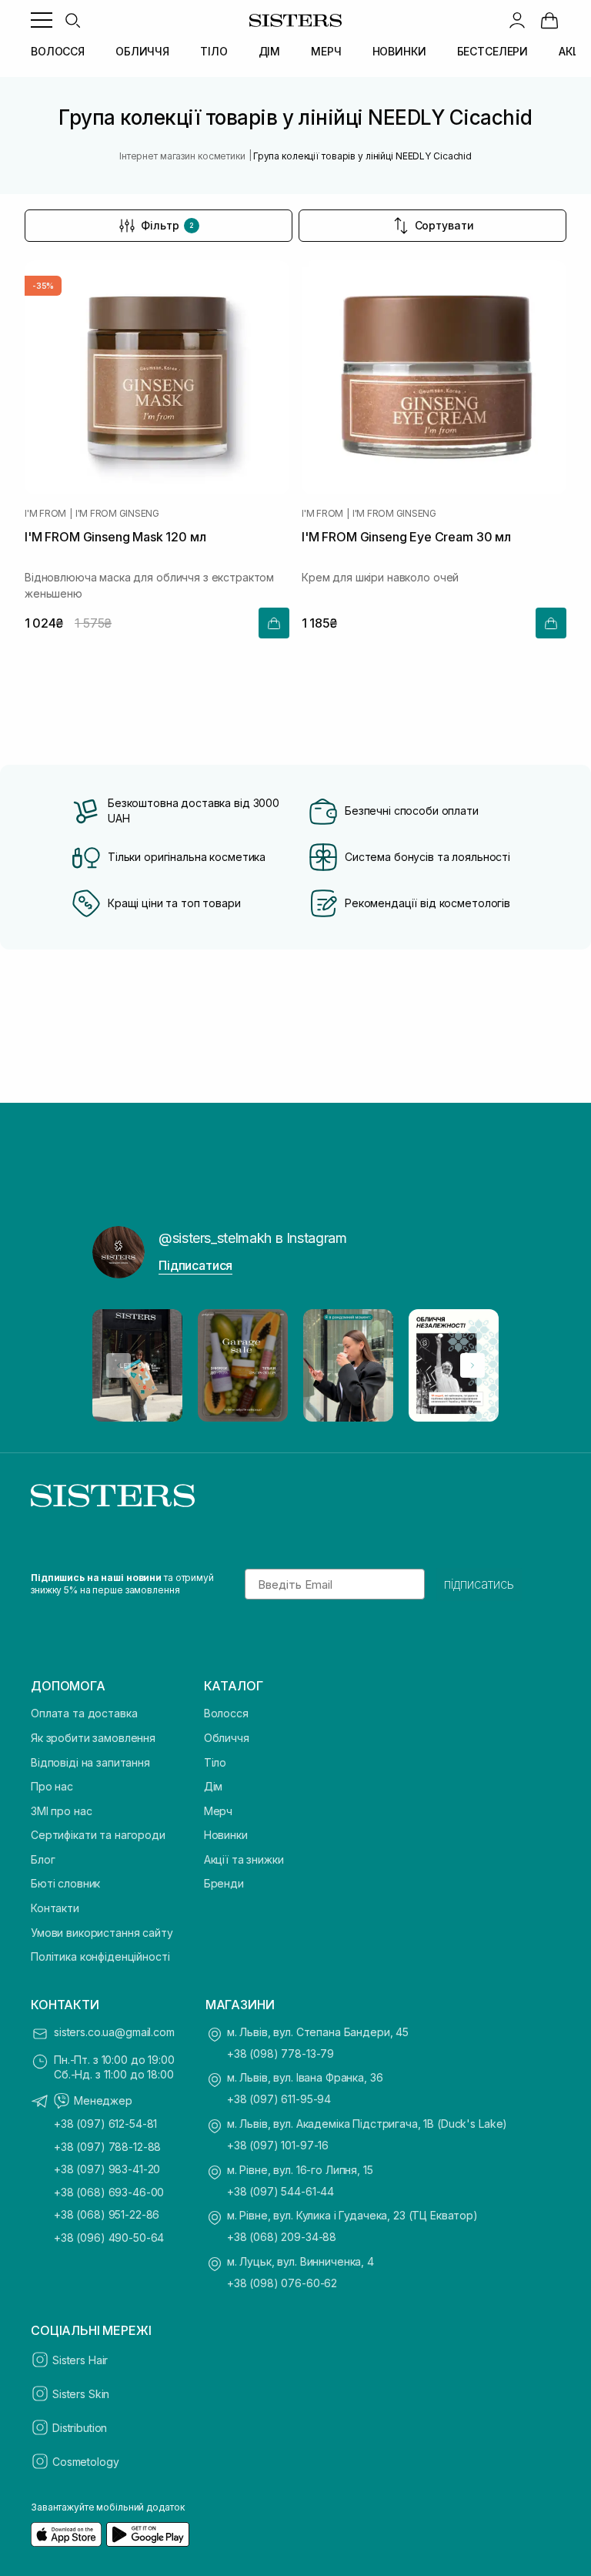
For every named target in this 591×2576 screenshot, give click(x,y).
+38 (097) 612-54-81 (105, 2124)
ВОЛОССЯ (58, 51)
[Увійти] (517, 20)
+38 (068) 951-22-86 (107, 2214)
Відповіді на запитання (90, 1762)
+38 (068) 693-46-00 (109, 2192)
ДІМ (270, 51)
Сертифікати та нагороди (98, 1835)
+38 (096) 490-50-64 (109, 2238)
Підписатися (195, 1265)
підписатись (479, 1584)
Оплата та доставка (84, 1713)
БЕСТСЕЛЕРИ (493, 51)
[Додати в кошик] (274, 623)
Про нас (52, 1786)
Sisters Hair (80, 2360)
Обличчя (227, 1738)
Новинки (226, 1835)
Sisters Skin (81, 2394)
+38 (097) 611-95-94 (279, 2099)
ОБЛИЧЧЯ (142, 51)
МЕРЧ (326, 51)
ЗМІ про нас (61, 1811)
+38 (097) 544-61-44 (280, 2191)
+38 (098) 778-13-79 (280, 2053)
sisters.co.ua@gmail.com (114, 2032)
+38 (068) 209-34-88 (282, 2237)
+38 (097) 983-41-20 (107, 2169)
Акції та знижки (244, 1859)
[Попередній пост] (119, 1365)
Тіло (215, 1762)
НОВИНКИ (399, 51)
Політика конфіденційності (100, 1956)
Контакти (55, 1908)
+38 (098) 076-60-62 (282, 2283)
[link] (549, 20)
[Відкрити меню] (42, 20)
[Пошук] (72, 20)
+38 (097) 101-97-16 (278, 2145)
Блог (43, 1859)
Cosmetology (85, 2462)
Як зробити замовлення (93, 1738)
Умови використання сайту (102, 1933)
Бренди (224, 1883)
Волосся (226, 1713)
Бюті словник (65, 1883)
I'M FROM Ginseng (117, 514)
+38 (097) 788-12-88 (107, 2147)
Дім (214, 1786)
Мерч (218, 1811)
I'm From (45, 514)
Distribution (80, 2428)
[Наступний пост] (472, 1365)
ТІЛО (214, 51)
